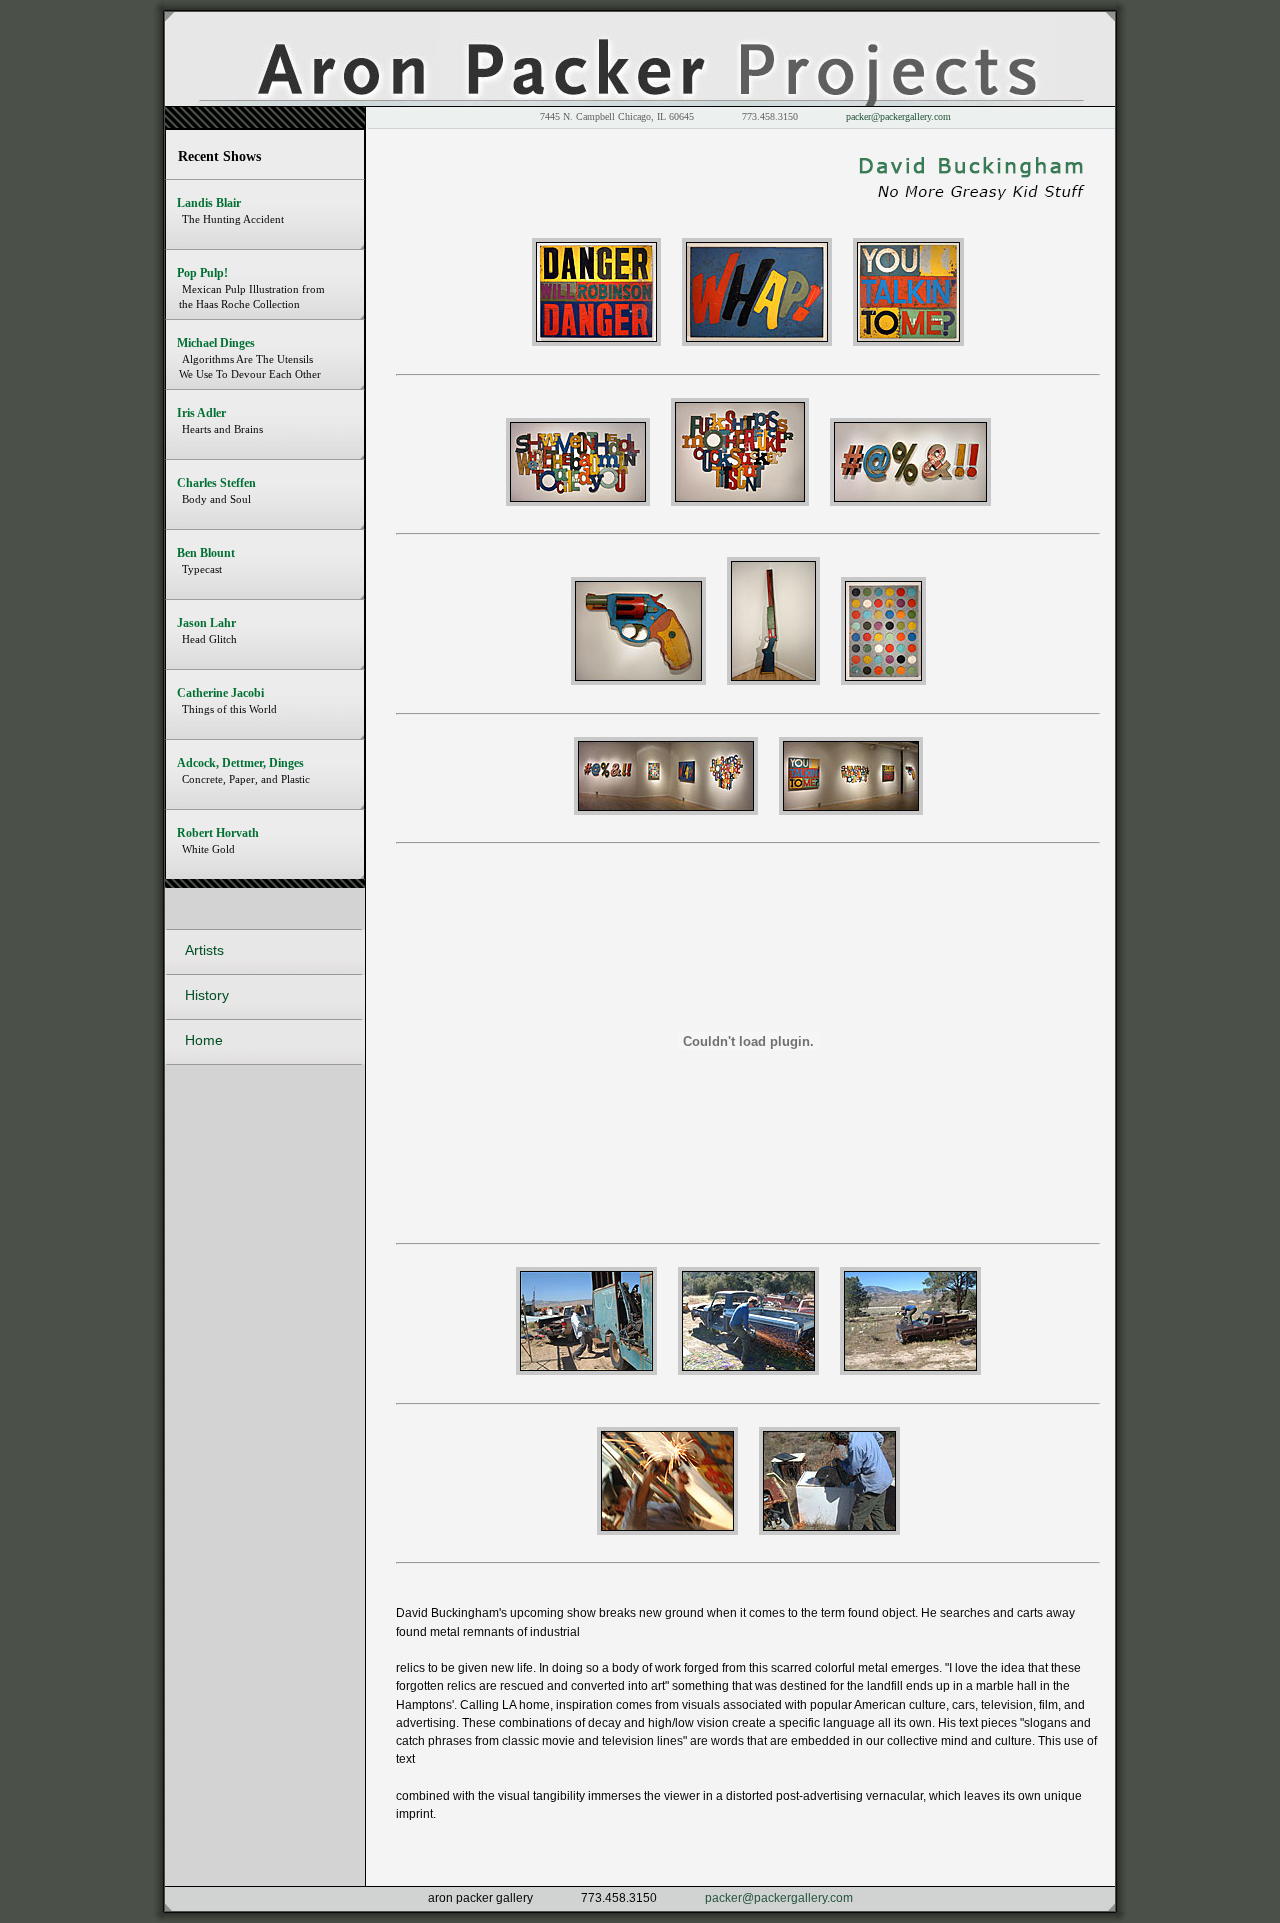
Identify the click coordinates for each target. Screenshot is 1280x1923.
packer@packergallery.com (898, 116)
